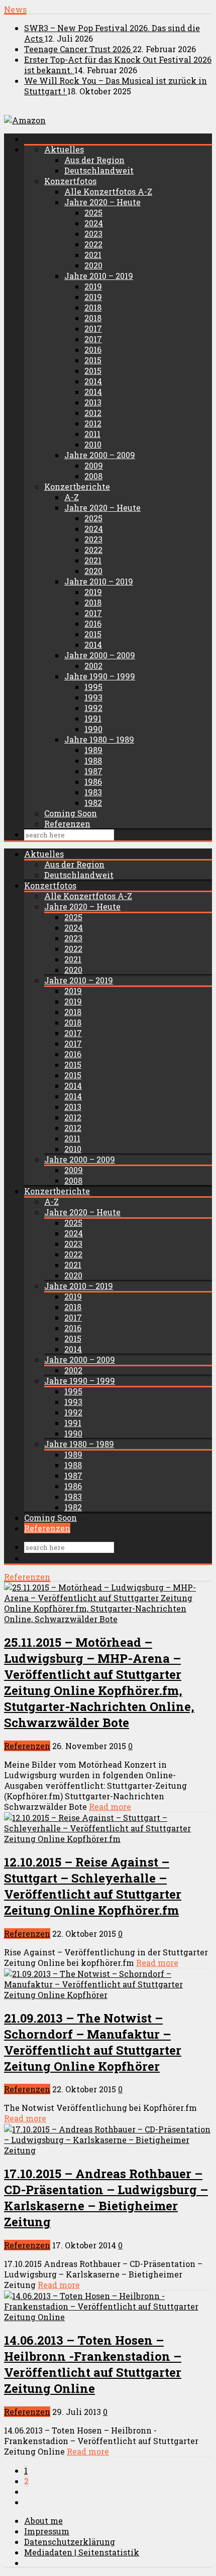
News (15, 9)
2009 (94, 465)
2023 (93, 234)
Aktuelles (64, 149)
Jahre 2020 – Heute (102, 202)
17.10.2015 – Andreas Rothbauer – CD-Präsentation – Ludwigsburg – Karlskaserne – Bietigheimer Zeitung (106, 2198)
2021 (93, 255)
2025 (93, 212)
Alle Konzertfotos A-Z (108, 191)
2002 (93, 666)
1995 (93, 687)
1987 (93, 771)
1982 (93, 803)
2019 (93, 286)
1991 (93, 718)
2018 (93, 307)
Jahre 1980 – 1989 (99, 739)
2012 (93, 413)
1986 (93, 781)
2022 (93, 244)
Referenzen (67, 824)
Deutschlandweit (99, 170)
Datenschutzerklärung (70, 2542)
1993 (93, 697)
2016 (93, 349)
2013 (93, 402)
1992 (93, 708)
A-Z (72, 497)
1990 (93, 729)
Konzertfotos (70, 181)
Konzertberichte (77, 486)
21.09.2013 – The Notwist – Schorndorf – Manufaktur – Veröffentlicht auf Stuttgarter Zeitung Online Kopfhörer (93, 2042)
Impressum (47, 2531)
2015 (93, 360)
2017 (93, 328)
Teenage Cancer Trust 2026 (78, 49)
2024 (94, 223)
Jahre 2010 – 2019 (99, 276)
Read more (110, 1807)
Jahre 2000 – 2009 (100, 455)
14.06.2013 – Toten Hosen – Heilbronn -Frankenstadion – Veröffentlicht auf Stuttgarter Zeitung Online (93, 2364)
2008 (93, 476)
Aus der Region (94, 160)
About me (43, 2521)
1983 (93, 792)
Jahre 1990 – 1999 (100, 676)
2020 (93, 265)
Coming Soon (71, 813)
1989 (93, 750)
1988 (93, 760)
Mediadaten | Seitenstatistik (82, 2552)
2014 (93, 381)
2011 (92, 434)
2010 (93, 444)
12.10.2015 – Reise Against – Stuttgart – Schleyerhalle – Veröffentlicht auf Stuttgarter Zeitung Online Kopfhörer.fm (93, 1886)
